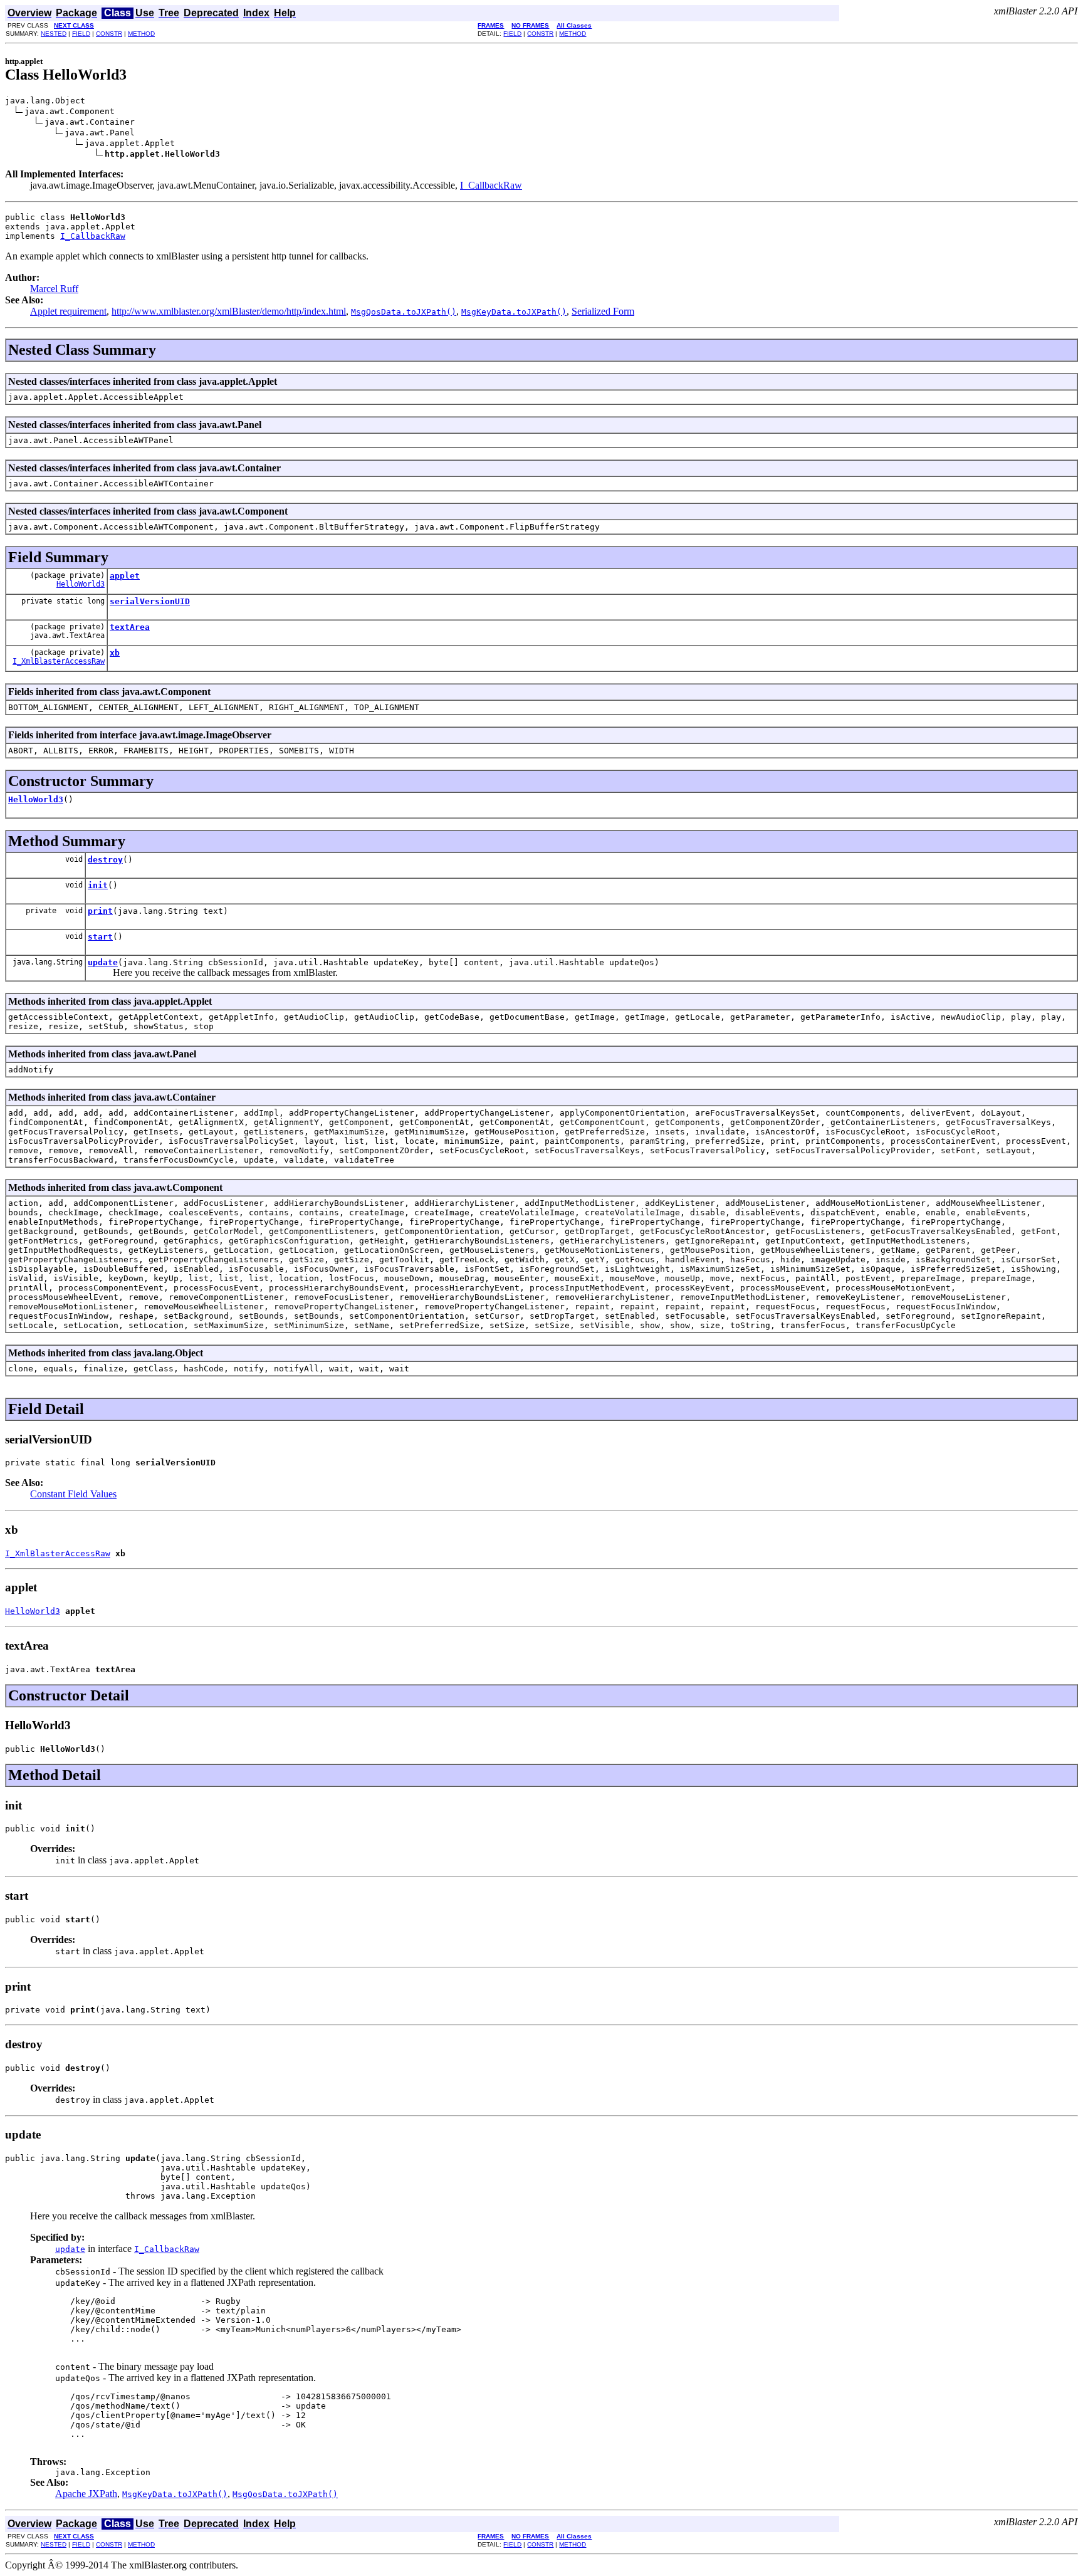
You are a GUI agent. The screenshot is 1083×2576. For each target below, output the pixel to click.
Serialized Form (603, 311)
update (103, 962)
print (100, 911)
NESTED (54, 34)
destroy (105, 860)
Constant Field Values (73, 1494)
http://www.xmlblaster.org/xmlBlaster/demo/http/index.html (229, 311)
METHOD (141, 34)
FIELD (81, 34)
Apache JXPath (86, 2494)
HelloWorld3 (81, 584)
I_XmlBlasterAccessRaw (59, 661)
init (98, 885)
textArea (130, 627)
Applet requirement (68, 311)
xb (115, 653)
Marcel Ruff (54, 289)
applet (125, 576)
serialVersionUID (150, 601)
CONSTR (109, 34)
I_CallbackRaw (491, 185)
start (100, 937)
